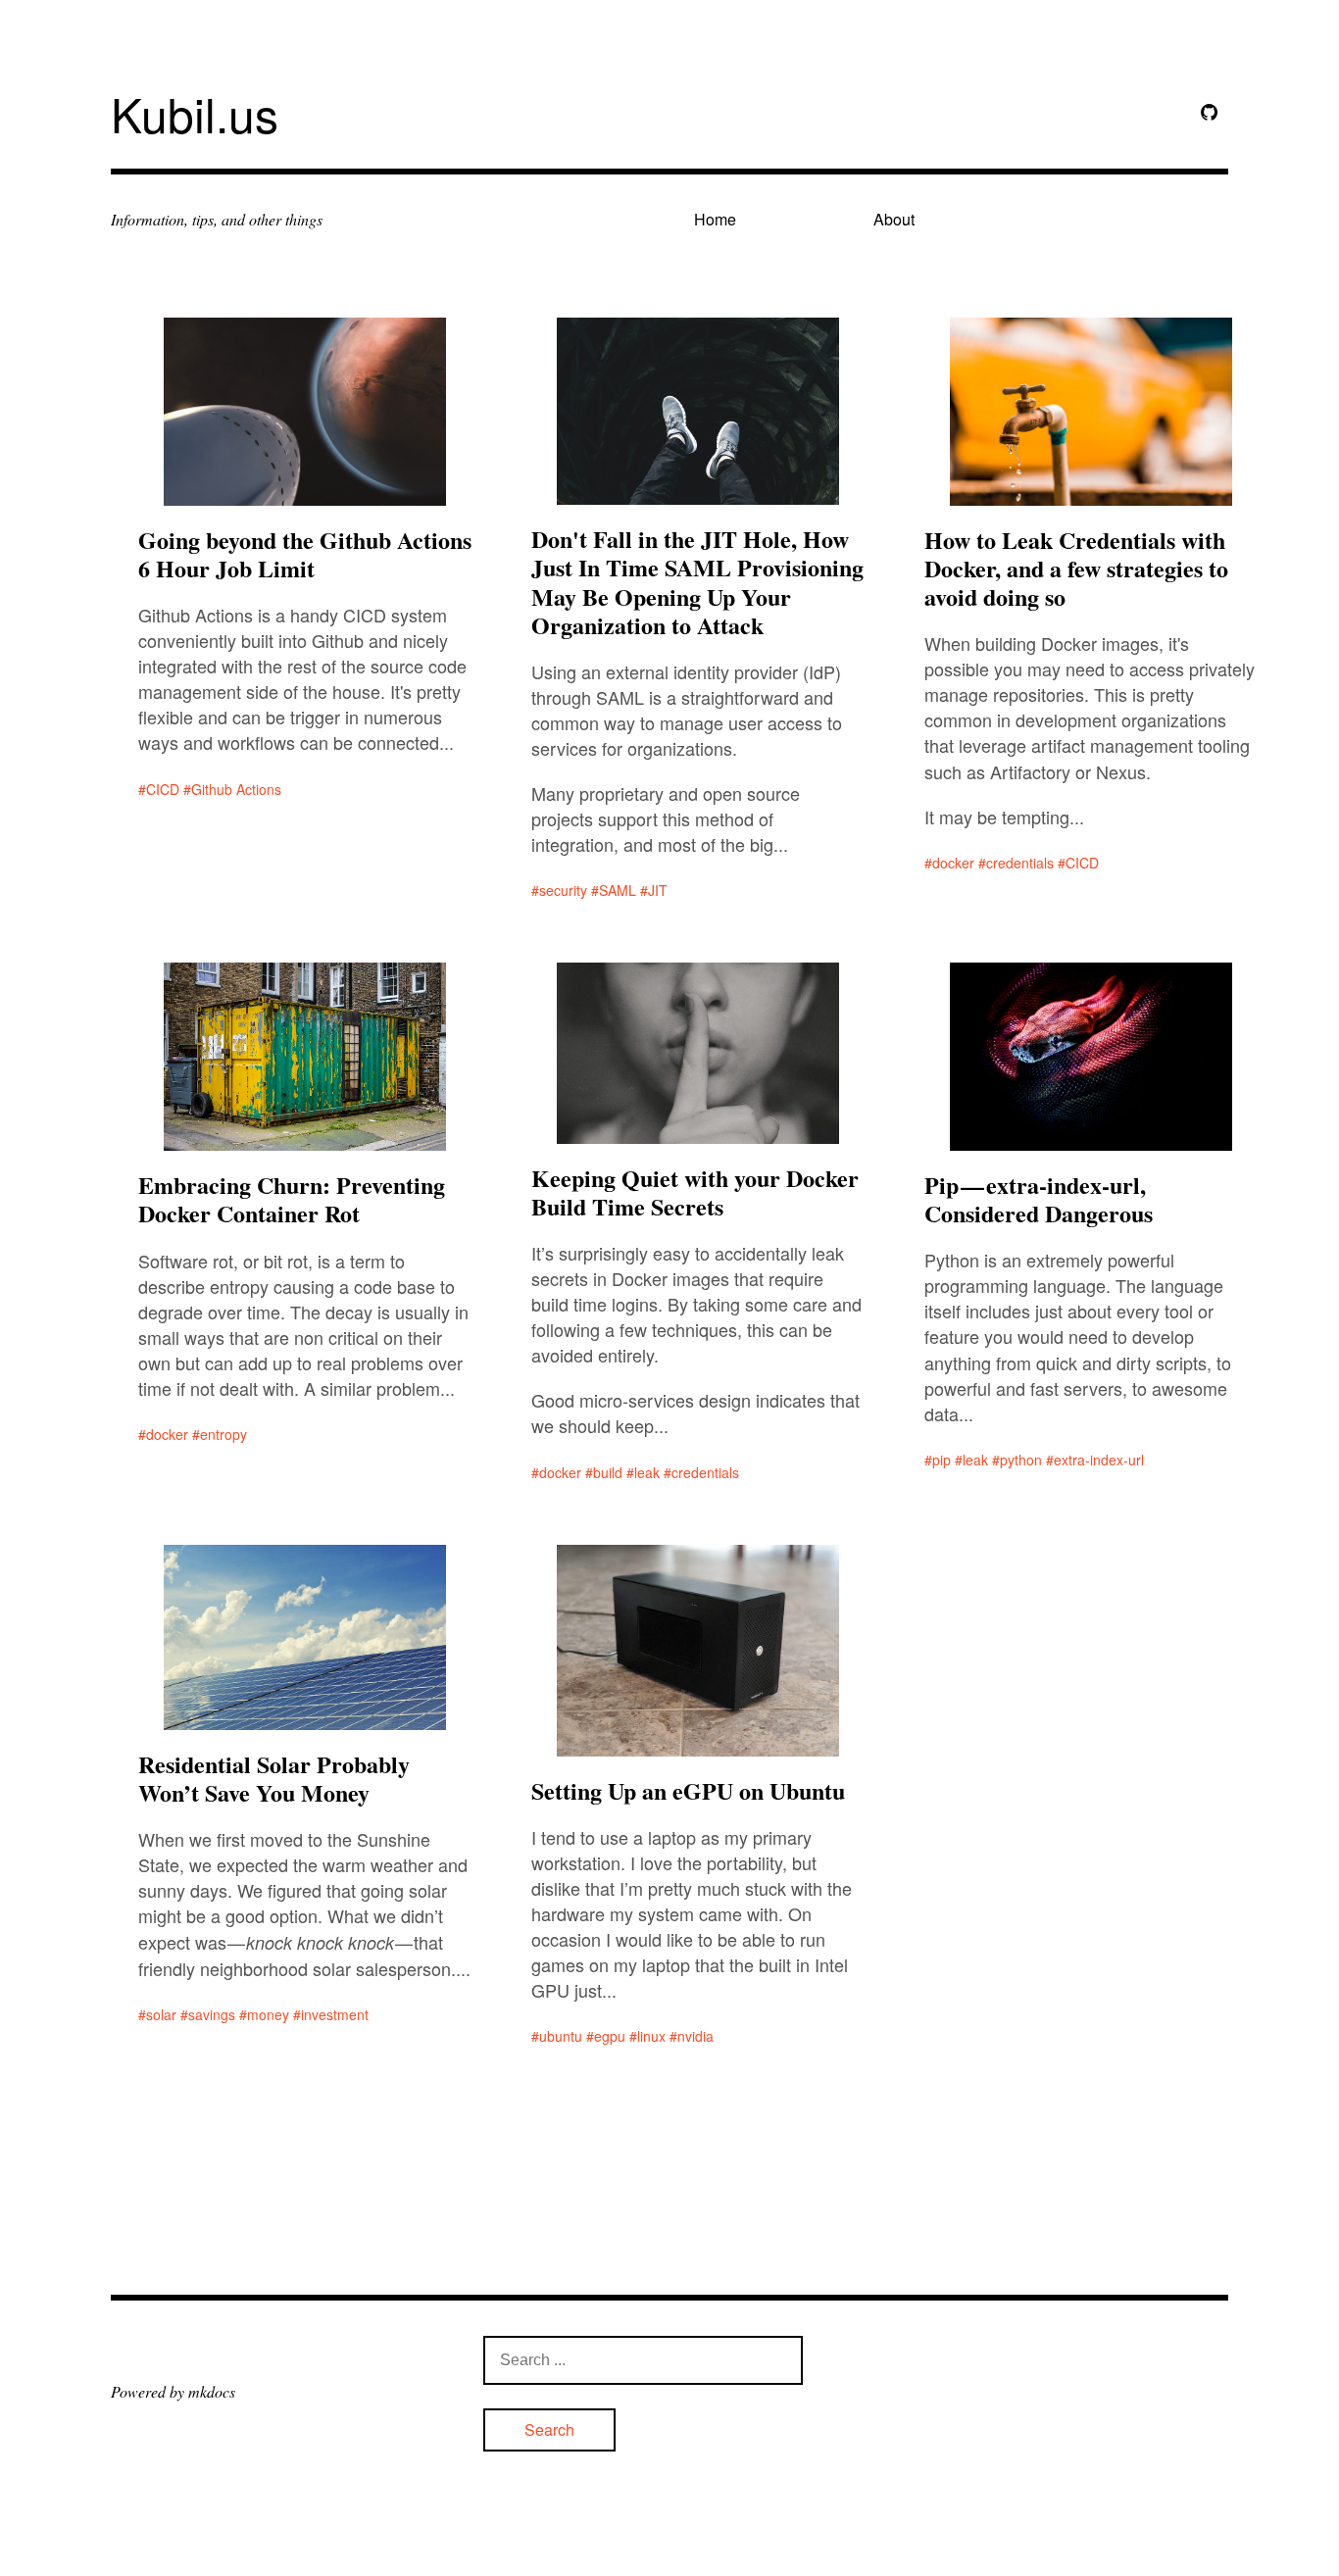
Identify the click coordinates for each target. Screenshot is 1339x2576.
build (608, 1472)
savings (212, 2014)
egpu (610, 2036)
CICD (163, 789)
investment (335, 2014)
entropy (223, 1434)
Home (715, 219)
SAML (618, 890)
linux (651, 2036)
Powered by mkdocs (173, 2391)
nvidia (695, 2036)
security (563, 890)
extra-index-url (1099, 1460)
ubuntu (561, 2036)
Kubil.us (195, 113)
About (894, 219)
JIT (658, 890)
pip (942, 1460)
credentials (1020, 863)
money (268, 2014)
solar (161, 2014)
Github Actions (236, 789)
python (1021, 1460)
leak (647, 1472)
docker (953, 863)
